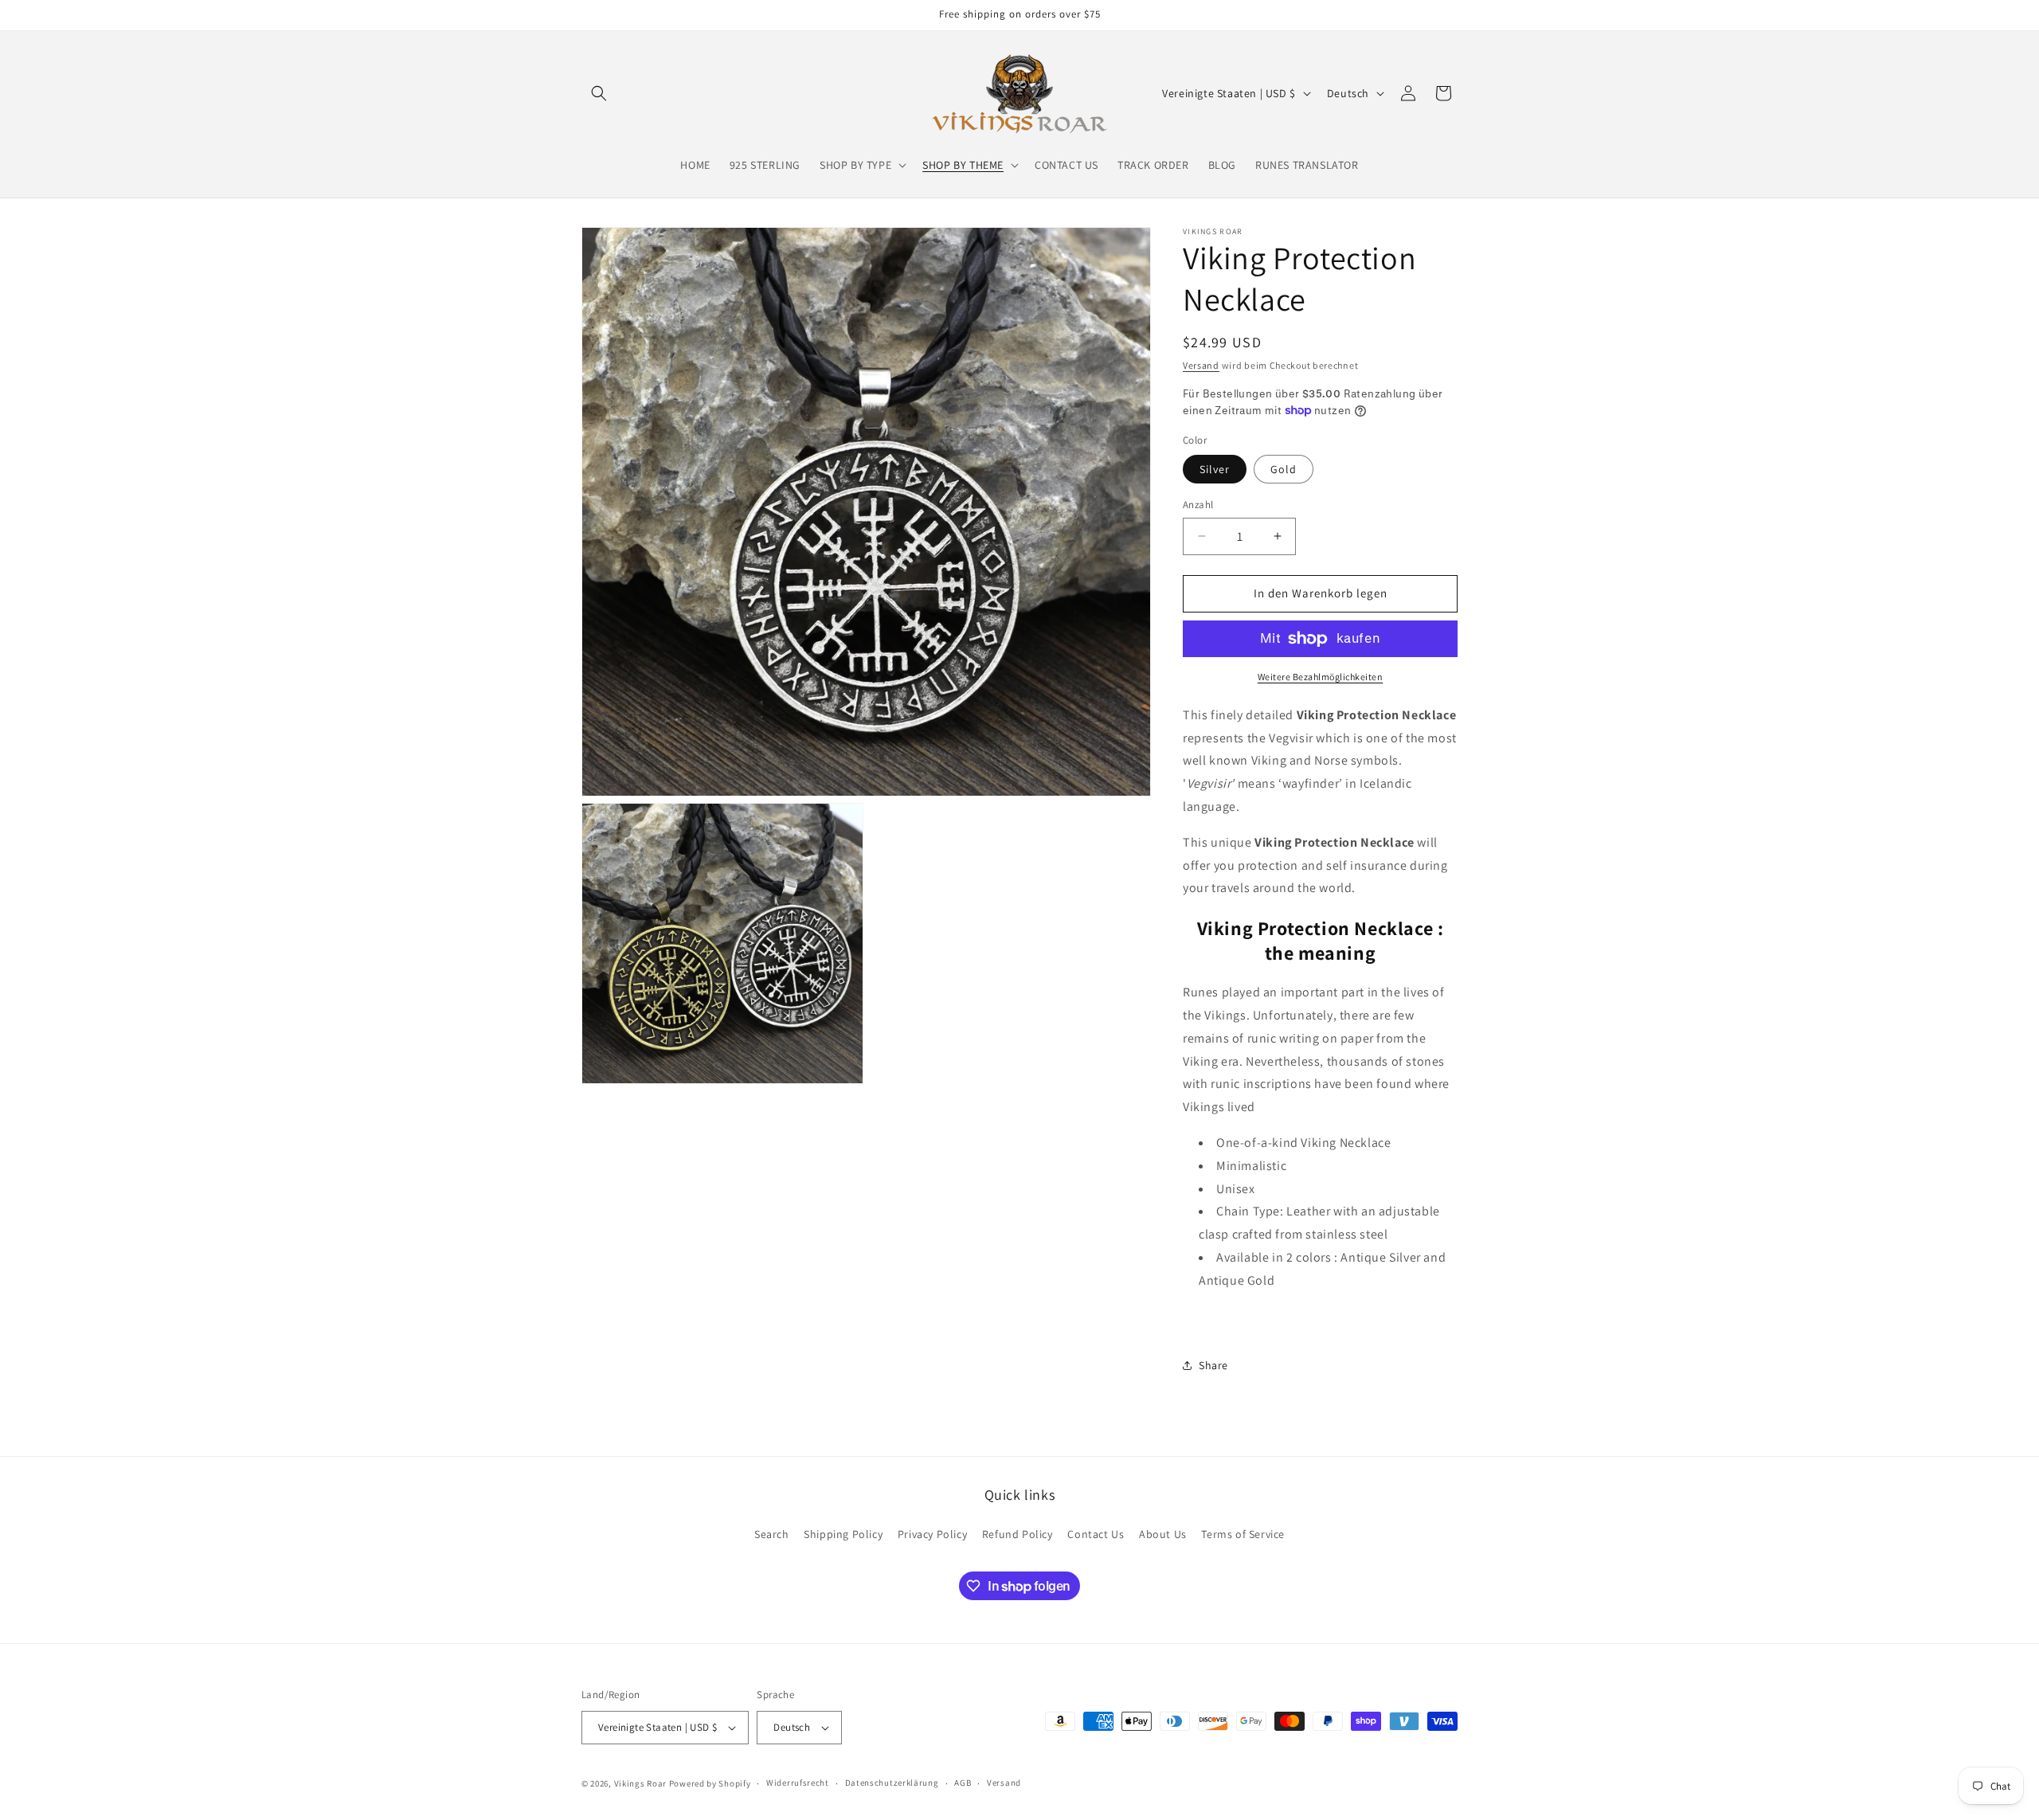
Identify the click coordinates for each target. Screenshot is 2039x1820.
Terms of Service (1243, 1533)
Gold (1284, 469)
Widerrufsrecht (798, 1783)
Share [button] (1213, 1365)
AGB (963, 1783)
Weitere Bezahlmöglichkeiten (1321, 677)
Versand (1201, 365)
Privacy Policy (932, 1533)
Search (772, 1533)
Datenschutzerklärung (892, 1783)
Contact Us (1096, 1533)
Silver (1215, 469)
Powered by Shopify (710, 1783)
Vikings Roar (640, 1783)
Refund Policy (1018, 1533)
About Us (1163, 1533)
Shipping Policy (843, 1533)
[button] (599, 93)
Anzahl (1198, 505)
